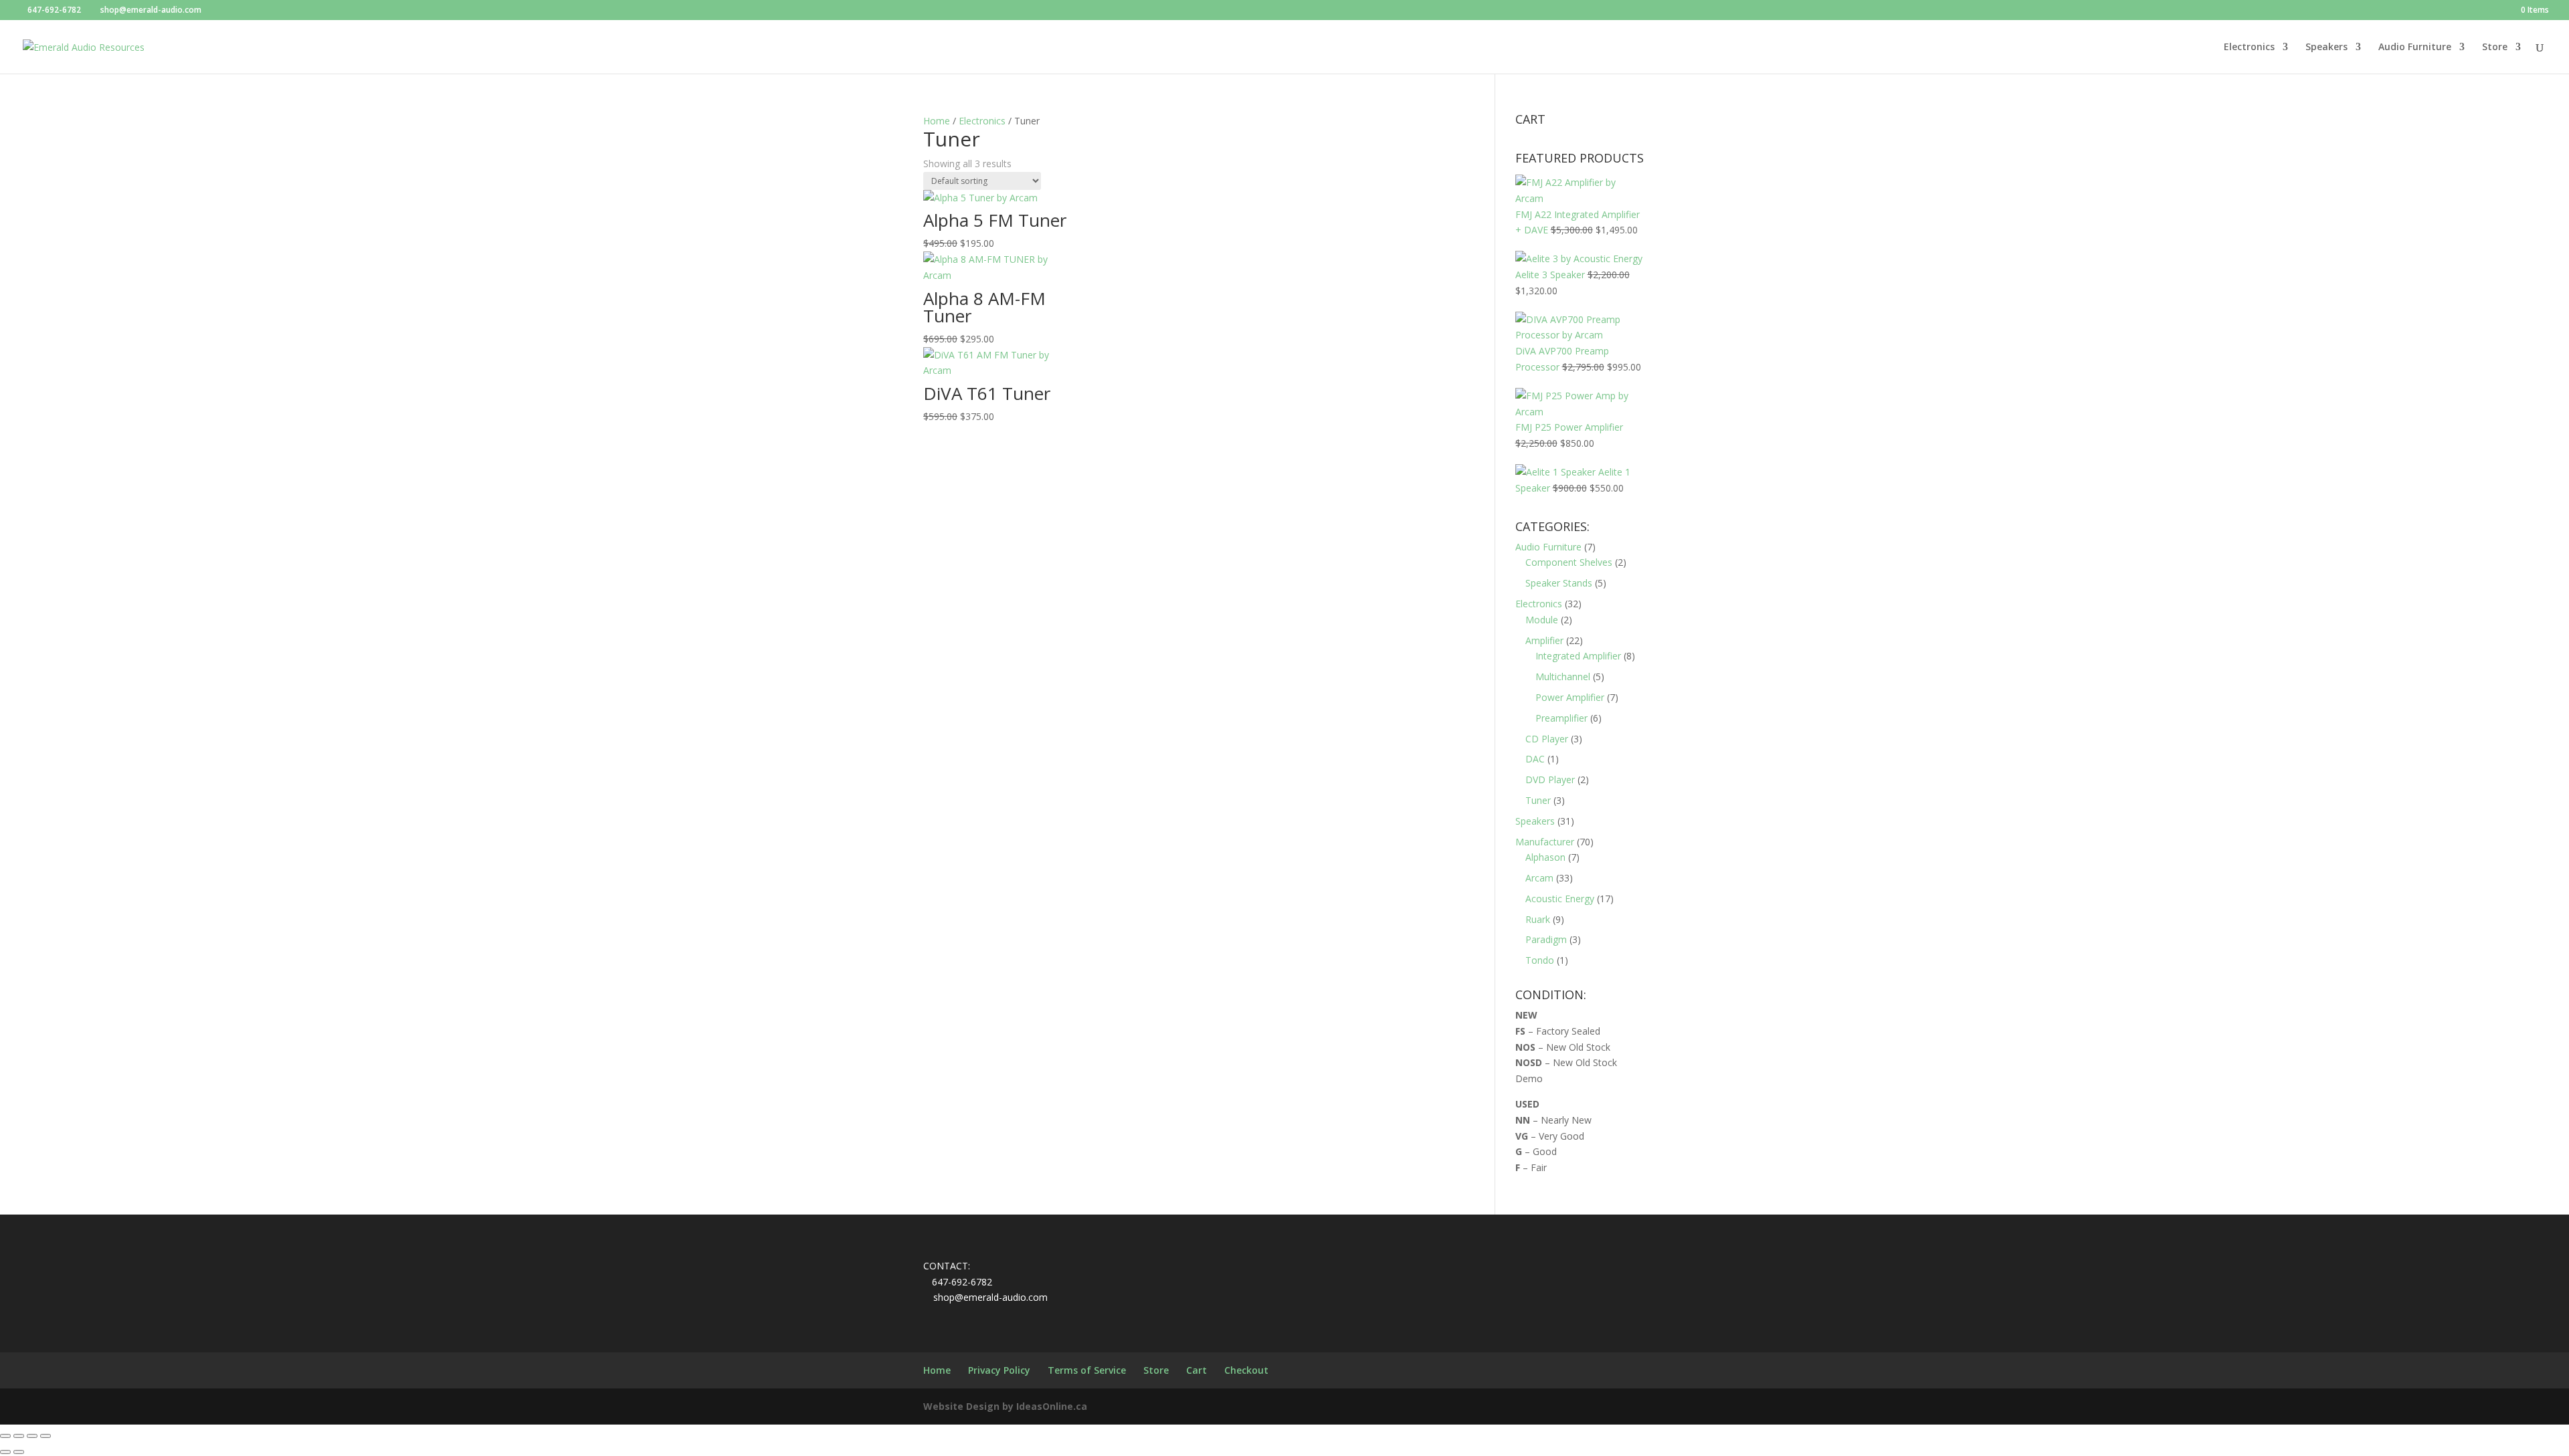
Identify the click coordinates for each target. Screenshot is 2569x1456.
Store (2495, 47)
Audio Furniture (2415, 47)
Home (937, 121)
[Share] (32, 1436)
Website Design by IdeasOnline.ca (1005, 1406)
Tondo (1540, 960)
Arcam (1539, 878)
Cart (1197, 1370)
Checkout (1246, 1370)
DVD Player (1550, 779)
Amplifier (1544, 640)
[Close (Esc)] (45, 1436)
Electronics (2249, 47)
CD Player (1547, 739)
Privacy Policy (999, 1370)
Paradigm (1546, 939)
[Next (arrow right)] (19, 1452)
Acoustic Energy (1560, 899)
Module (1542, 620)
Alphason (1545, 857)
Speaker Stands (1559, 583)
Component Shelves (1569, 562)
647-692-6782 (54, 10)
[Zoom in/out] (5, 1436)
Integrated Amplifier (1578, 656)
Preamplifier (1561, 718)
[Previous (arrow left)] (5, 1452)
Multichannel (1563, 677)
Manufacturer (1545, 842)
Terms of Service (1087, 1370)
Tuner (1538, 800)
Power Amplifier (1570, 697)
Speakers (2326, 47)
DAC (1535, 759)
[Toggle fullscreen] (19, 1436)
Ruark (1538, 919)
